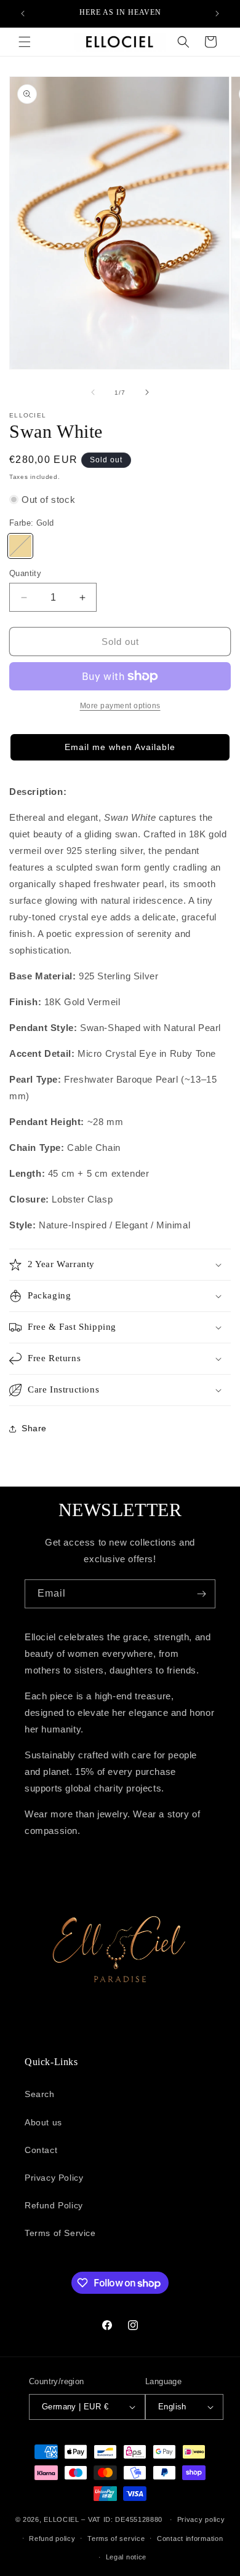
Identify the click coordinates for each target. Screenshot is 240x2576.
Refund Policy (54, 2205)
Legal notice (126, 2557)
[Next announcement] (217, 14)
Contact (41, 2150)
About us (43, 2122)
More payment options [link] (120, 706)
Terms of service (116, 2538)
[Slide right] (147, 392)
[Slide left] (93, 392)
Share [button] (34, 1428)
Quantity (25, 573)
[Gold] (20, 546)
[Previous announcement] (23, 14)
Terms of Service (60, 2233)
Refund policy (52, 2538)
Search (40, 2094)
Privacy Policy (54, 2178)
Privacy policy (201, 2519)
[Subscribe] (201, 1594)
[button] (25, 42)
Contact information (190, 2538)
